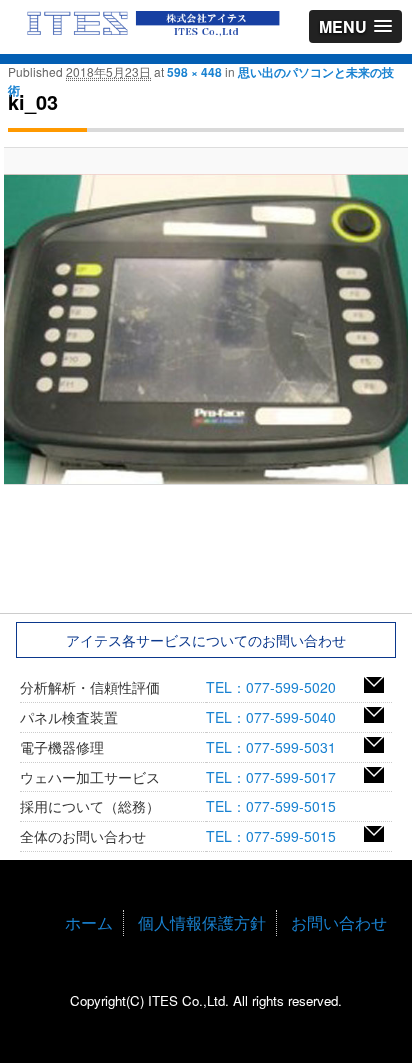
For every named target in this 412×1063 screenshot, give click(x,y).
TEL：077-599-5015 (278, 806)
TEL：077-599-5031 (278, 747)
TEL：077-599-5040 (278, 717)
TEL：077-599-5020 (278, 687)
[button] (355, 26)
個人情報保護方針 (202, 922)
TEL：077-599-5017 (278, 777)
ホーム (89, 922)
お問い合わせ (339, 922)
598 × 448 (194, 72)
